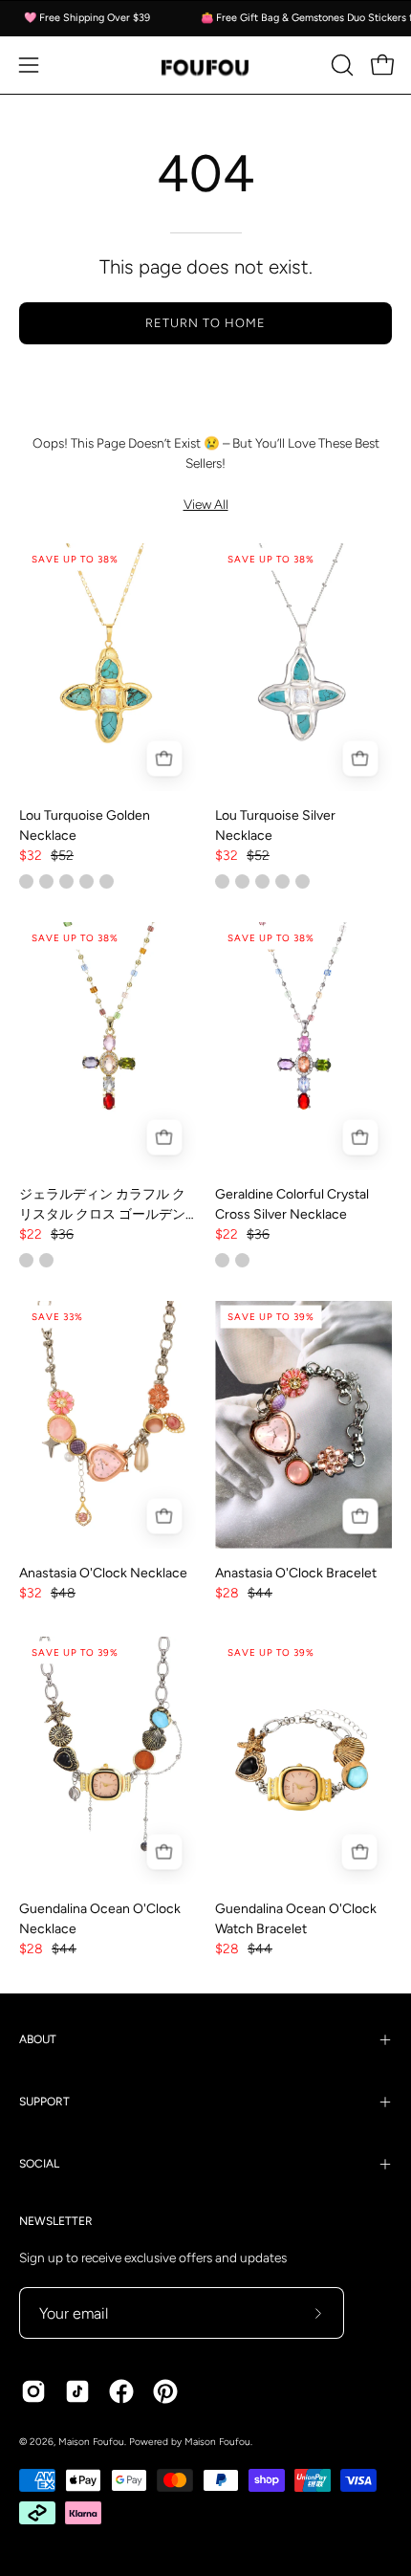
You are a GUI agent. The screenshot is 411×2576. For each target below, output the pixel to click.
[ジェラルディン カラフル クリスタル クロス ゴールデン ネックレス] (108, 1046)
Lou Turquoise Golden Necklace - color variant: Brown (87, 881)
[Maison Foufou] (205, 66)
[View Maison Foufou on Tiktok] (77, 2391)
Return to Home (205, 323)
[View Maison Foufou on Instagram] (33, 2391)
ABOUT (38, 2039)
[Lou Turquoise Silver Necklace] (303, 667)
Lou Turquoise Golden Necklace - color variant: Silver (66, 881)
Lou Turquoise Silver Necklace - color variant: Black (303, 881)
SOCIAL (39, 2164)
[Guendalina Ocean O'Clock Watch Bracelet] (303, 1761)
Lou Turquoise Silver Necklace (275, 826)
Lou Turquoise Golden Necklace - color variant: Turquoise (26, 881)
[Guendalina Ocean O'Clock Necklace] (108, 1761)
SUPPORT (44, 2102)
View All (206, 504)
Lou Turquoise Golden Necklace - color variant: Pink (46, 881)
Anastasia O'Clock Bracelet (296, 1573)
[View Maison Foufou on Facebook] (121, 2391)
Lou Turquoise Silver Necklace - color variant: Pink (242, 881)
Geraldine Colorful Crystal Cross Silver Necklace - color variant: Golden (242, 1260)
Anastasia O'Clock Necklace (103, 1573)
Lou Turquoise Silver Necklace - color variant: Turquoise (262, 881)
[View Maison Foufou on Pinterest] (165, 2391)
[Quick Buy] (164, 759)
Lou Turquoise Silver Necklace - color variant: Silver (222, 881)
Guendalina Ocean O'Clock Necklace (100, 1919)
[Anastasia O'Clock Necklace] (108, 1425)
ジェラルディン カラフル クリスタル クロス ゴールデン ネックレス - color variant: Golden (26, 1260)
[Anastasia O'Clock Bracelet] (303, 1425)
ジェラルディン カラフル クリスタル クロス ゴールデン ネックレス (102, 1205)
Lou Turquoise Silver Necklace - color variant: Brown (282, 881)
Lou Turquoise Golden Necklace (85, 826)
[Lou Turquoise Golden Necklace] (108, 667)
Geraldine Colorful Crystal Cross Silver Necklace (292, 1204)
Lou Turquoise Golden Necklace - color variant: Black (107, 881)
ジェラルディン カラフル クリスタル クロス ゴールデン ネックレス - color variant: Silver (46, 1260)
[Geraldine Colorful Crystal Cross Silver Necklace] (303, 1046)
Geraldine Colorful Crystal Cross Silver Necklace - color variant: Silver (222, 1260)
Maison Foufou (91, 2442)
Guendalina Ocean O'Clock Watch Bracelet (296, 1919)
